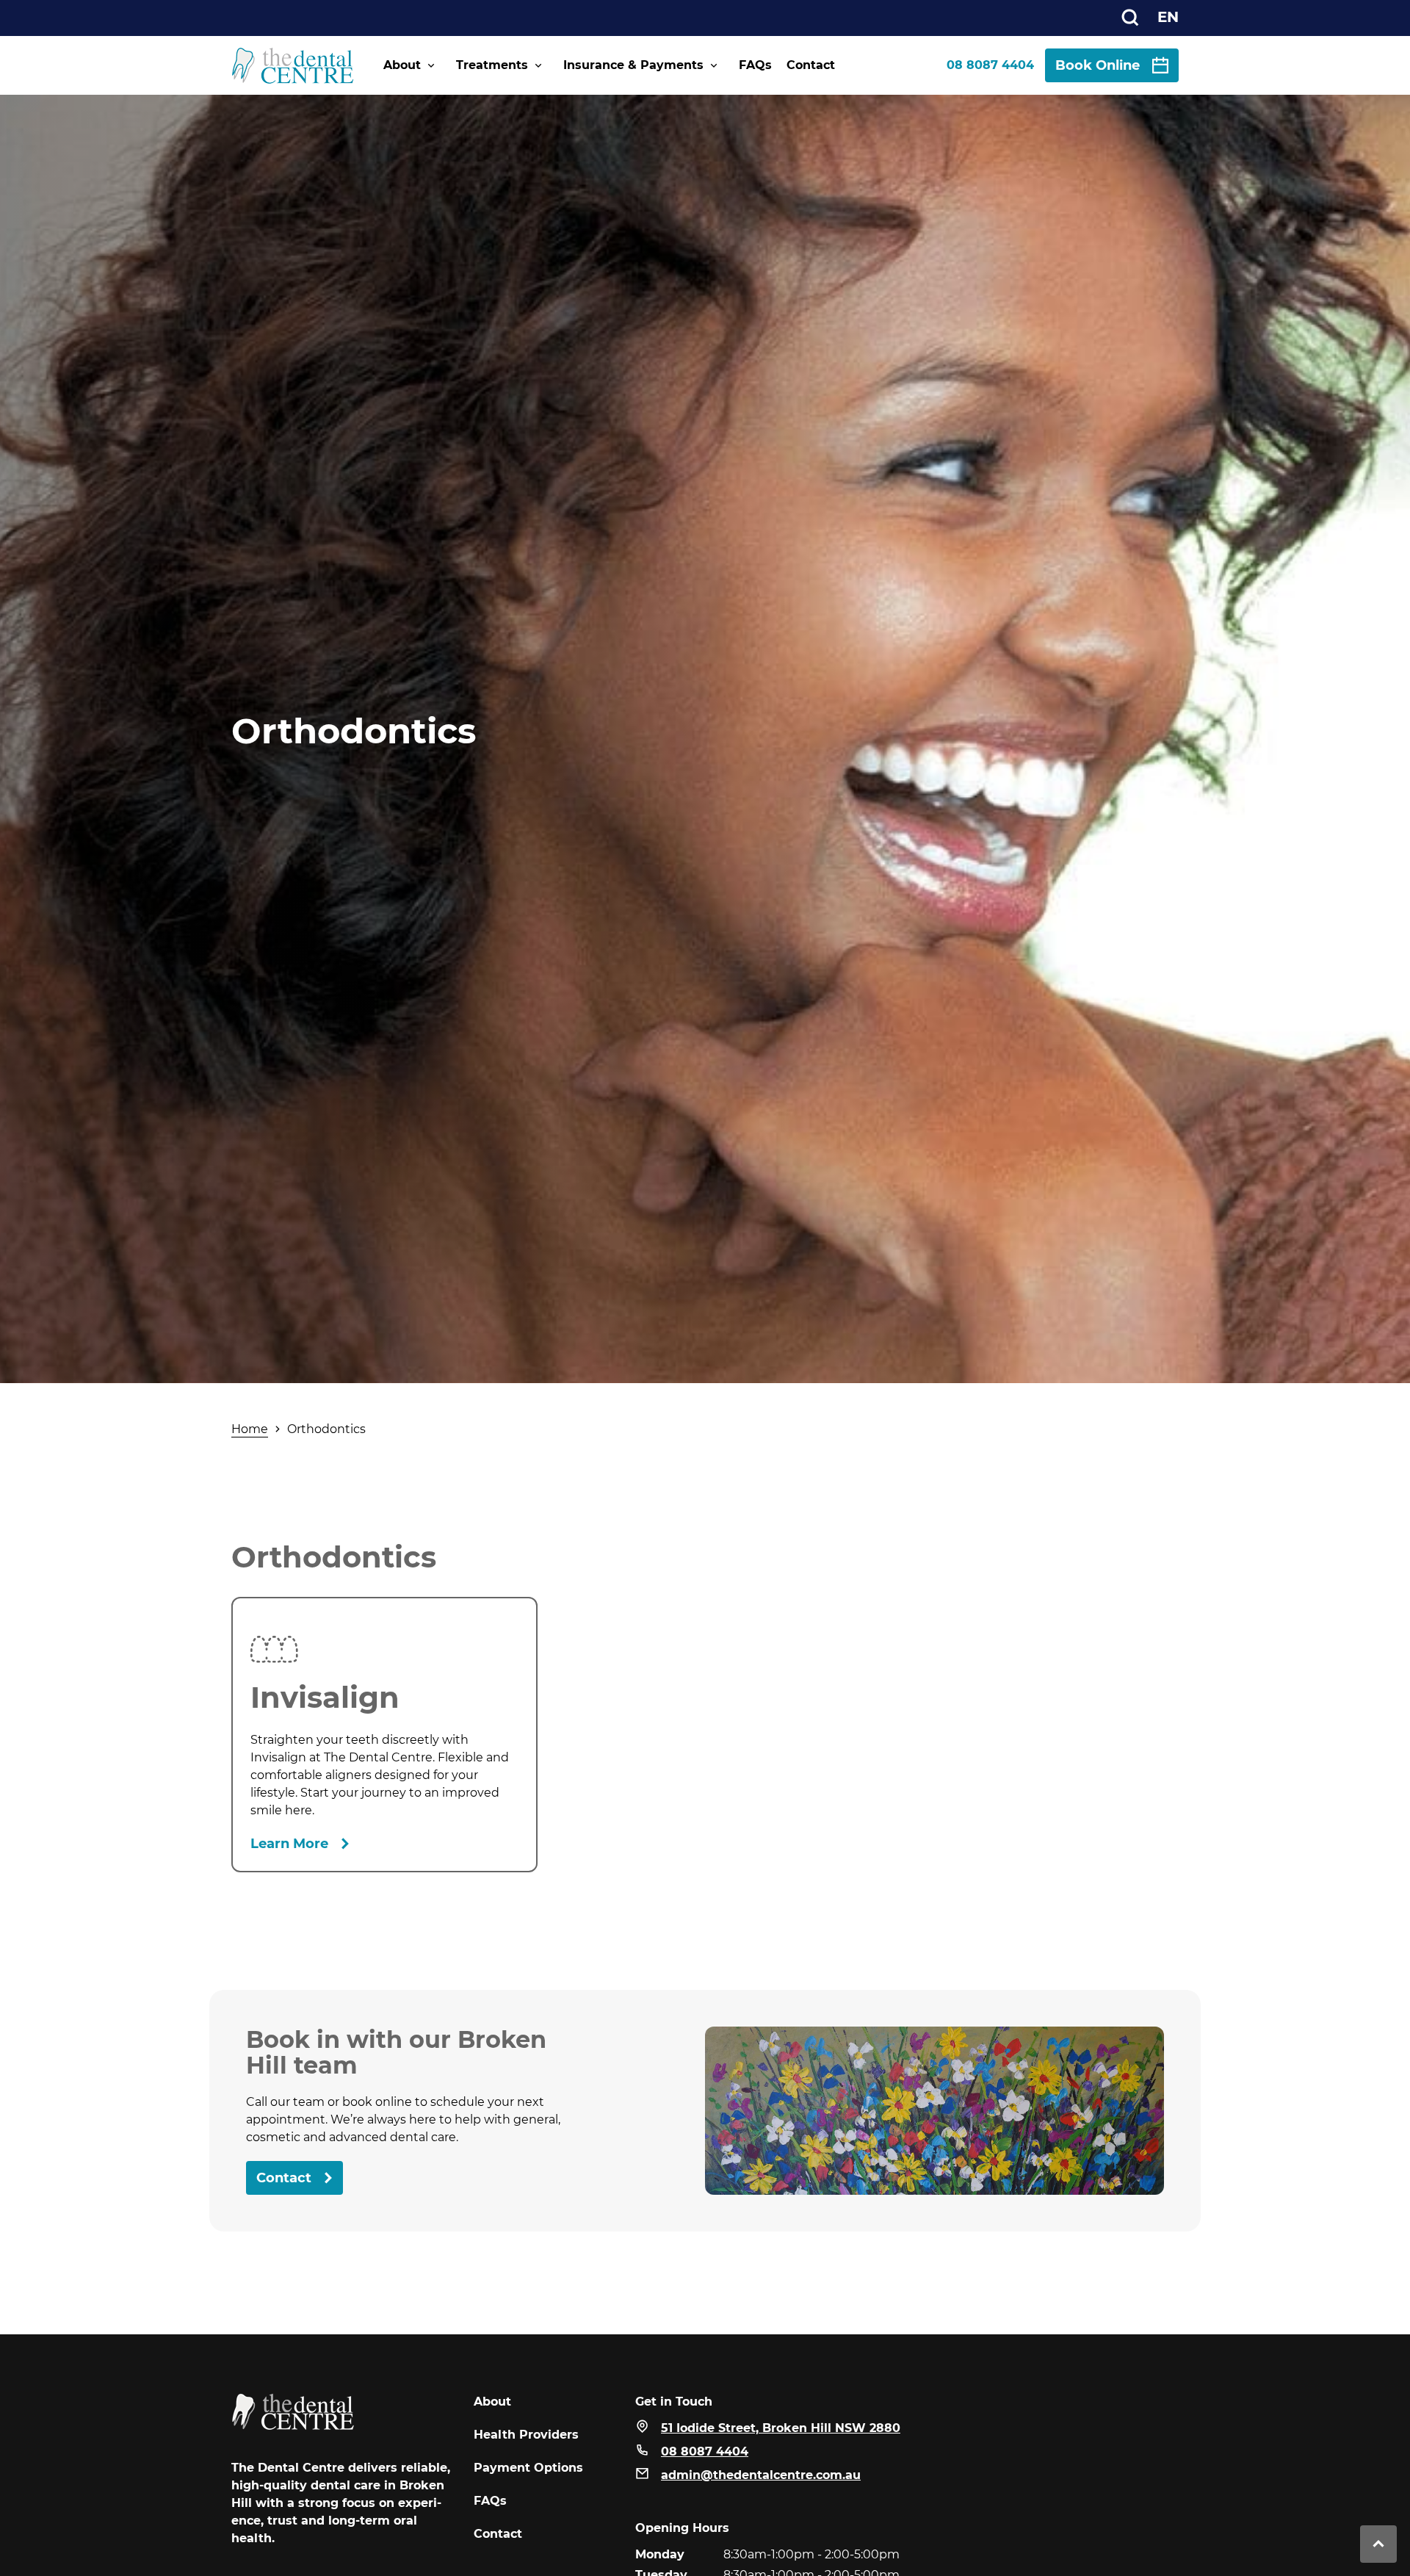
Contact (811, 65)
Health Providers (526, 2435)
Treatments (492, 65)
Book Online (1098, 65)
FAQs (755, 65)
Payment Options (528, 2468)
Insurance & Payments (633, 65)
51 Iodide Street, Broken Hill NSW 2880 (781, 2428)
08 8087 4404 (990, 65)
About (402, 65)
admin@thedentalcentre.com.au (761, 2475)
